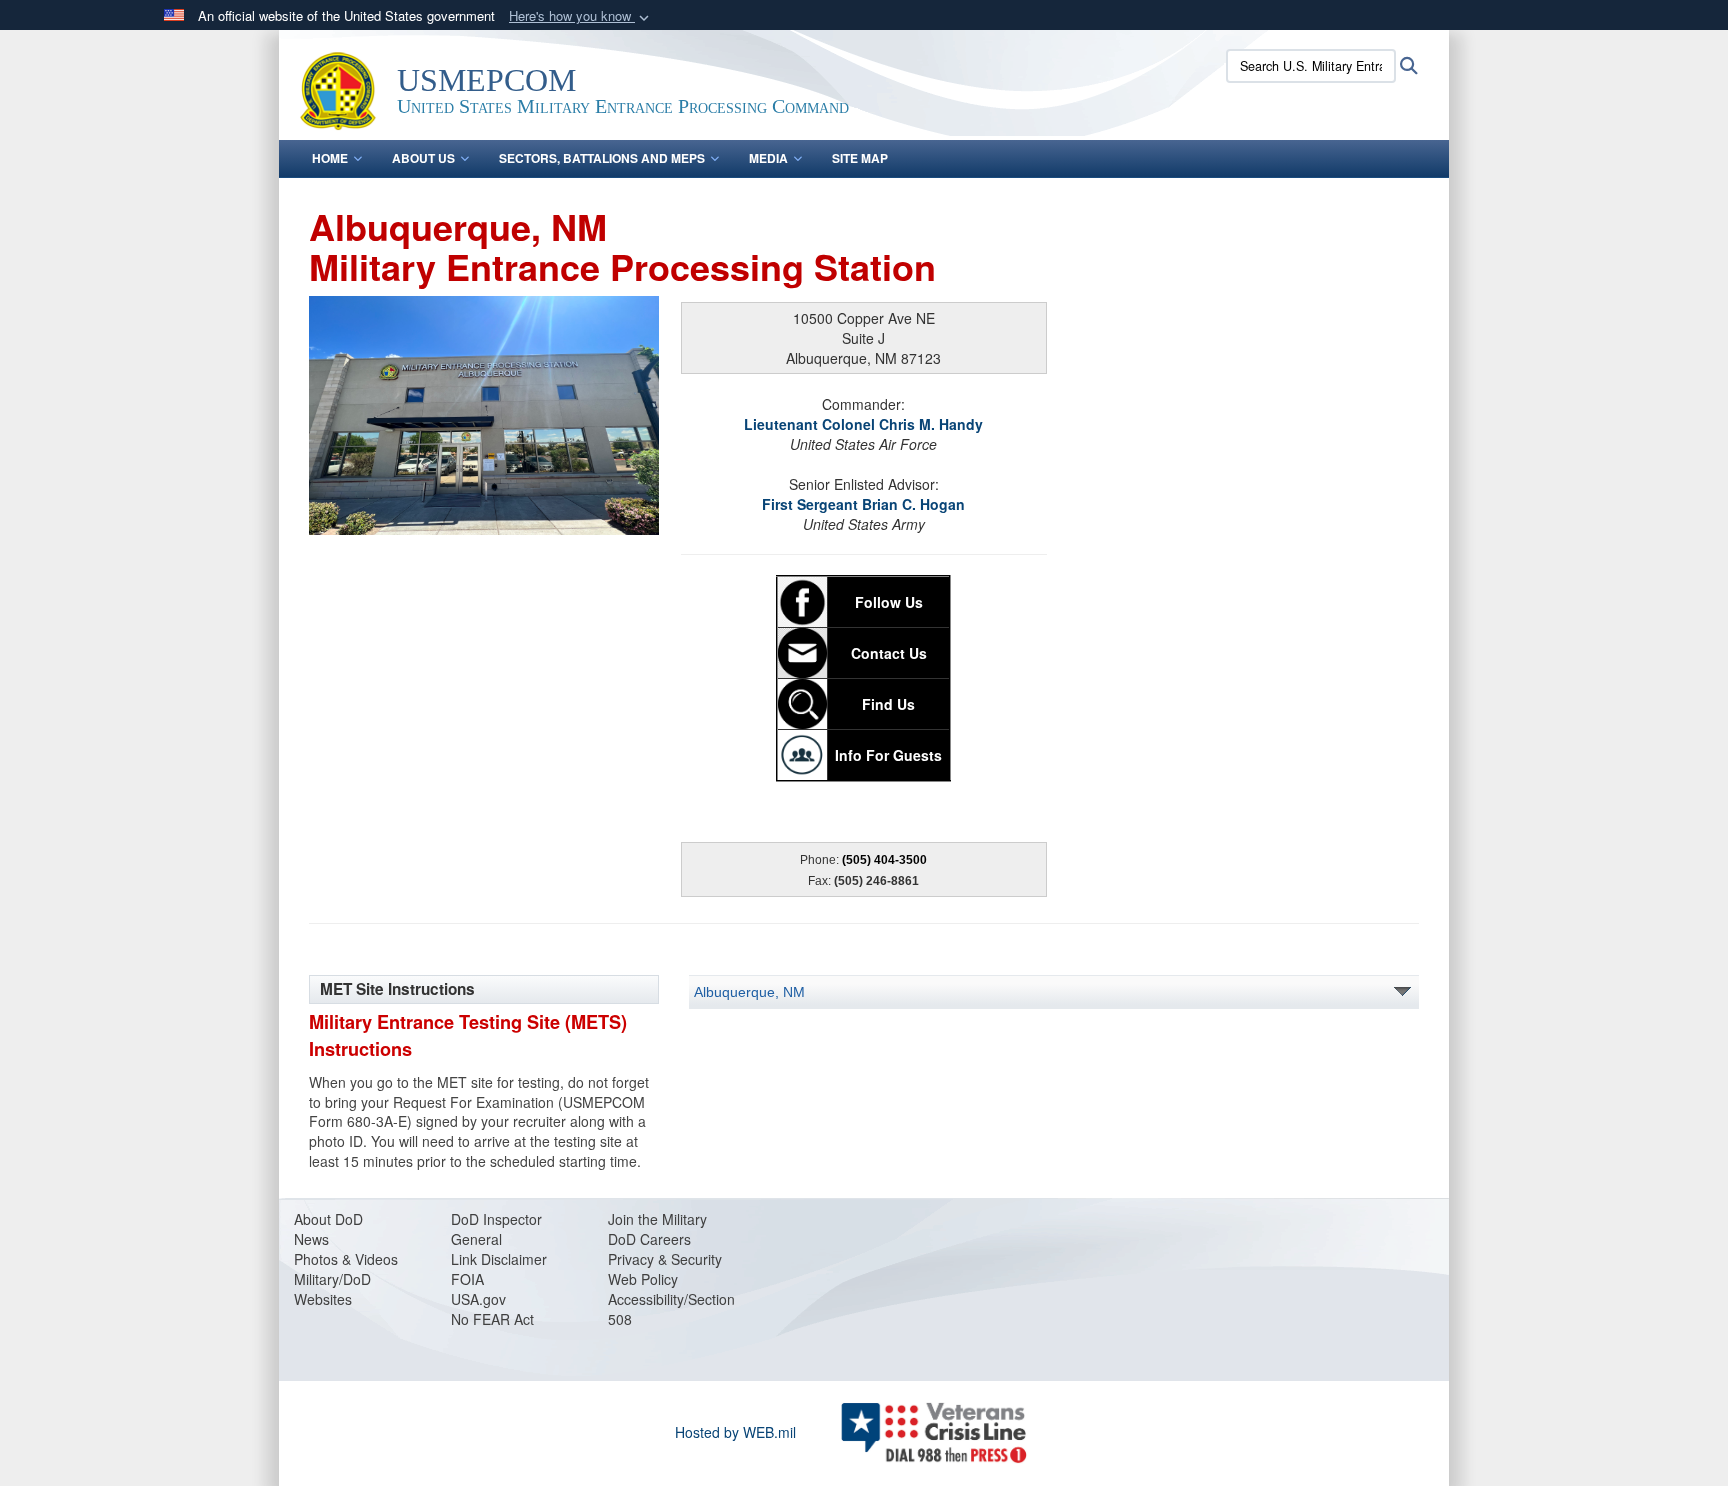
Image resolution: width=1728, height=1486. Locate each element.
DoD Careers (649, 1239)
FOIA (467, 1279)
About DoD (328, 1219)
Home (330, 158)
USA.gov (478, 1299)
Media (768, 158)
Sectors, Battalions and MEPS (602, 158)
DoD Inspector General (496, 1229)
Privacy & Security (665, 1259)
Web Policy (643, 1279)
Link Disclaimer (499, 1259)
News (311, 1239)
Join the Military (657, 1219)
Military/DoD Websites (332, 1289)
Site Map (860, 158)
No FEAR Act (492, 1319)
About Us (423, 158)
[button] (581, 16)
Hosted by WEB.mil (735, 1432)
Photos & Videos (346, 1259)
